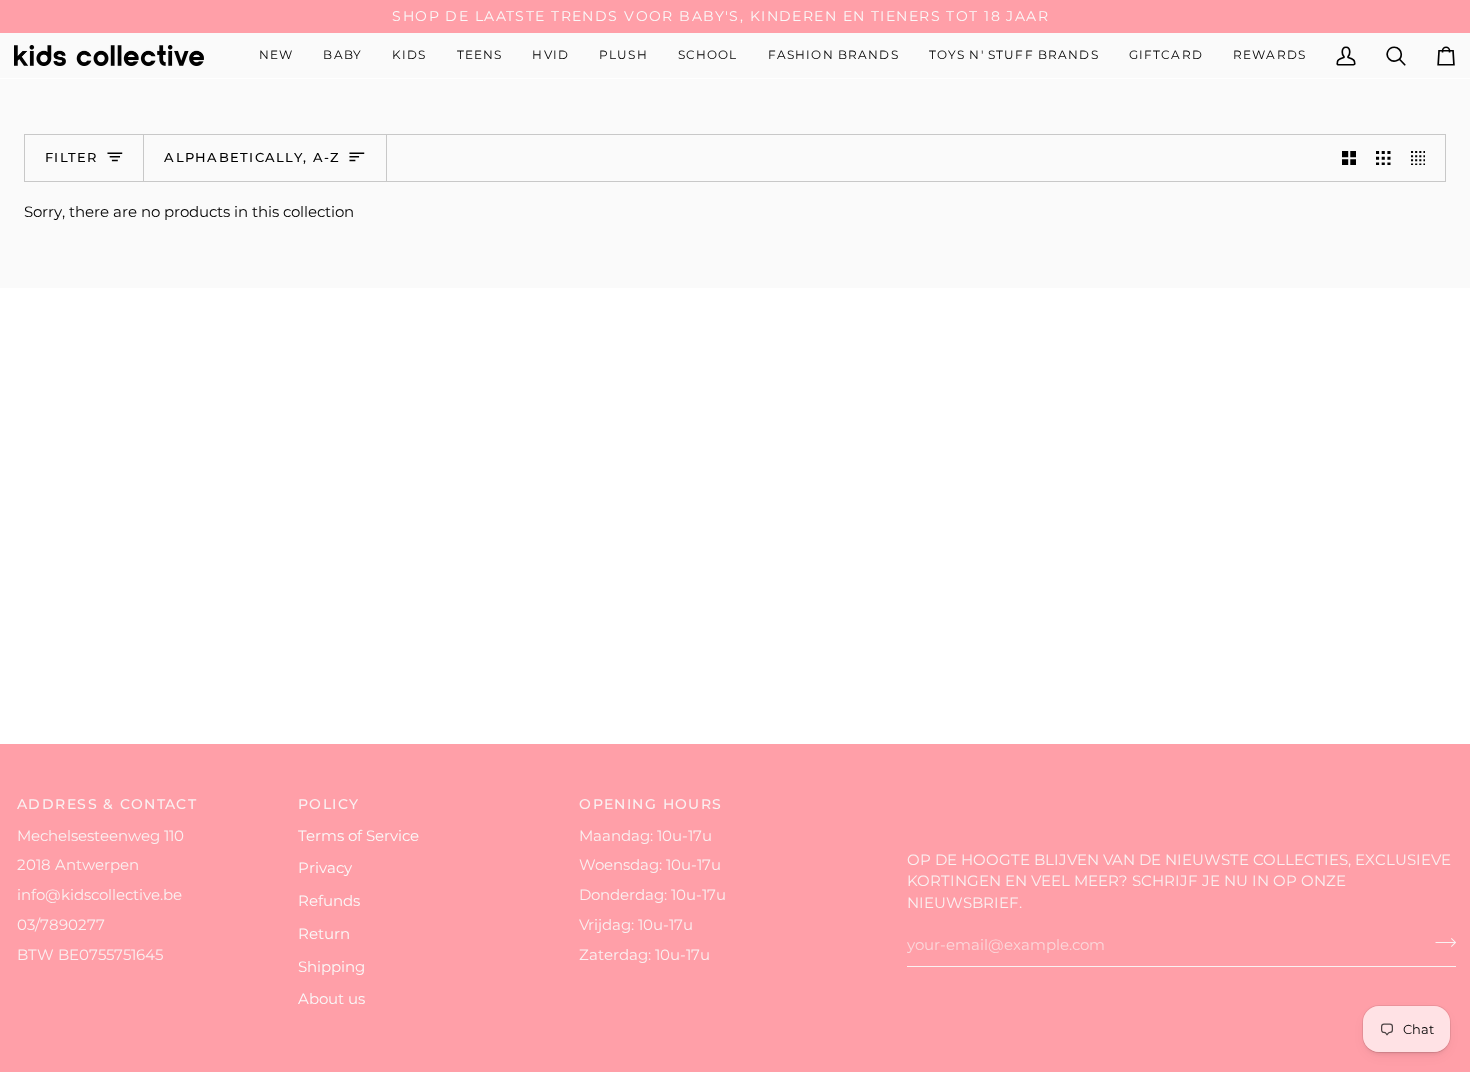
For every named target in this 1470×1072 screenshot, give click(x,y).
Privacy (325, 868)
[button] (342, 55)
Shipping (331, 967)
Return (324, 934)
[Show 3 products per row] (1383, 158)
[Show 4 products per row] (1423, 158)
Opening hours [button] (651, 804)
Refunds (329, 901)
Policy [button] (329, 804)
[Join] (1439, 943)
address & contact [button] (107, 804)
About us (331, 999)
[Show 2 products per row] (1349, 158)
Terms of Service (358, 836)
